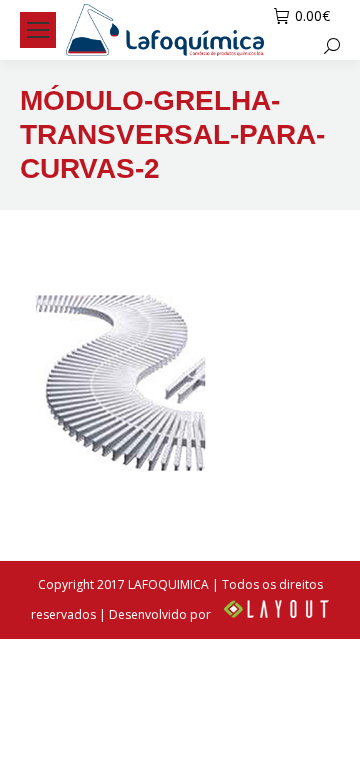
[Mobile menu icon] (38, 30)
